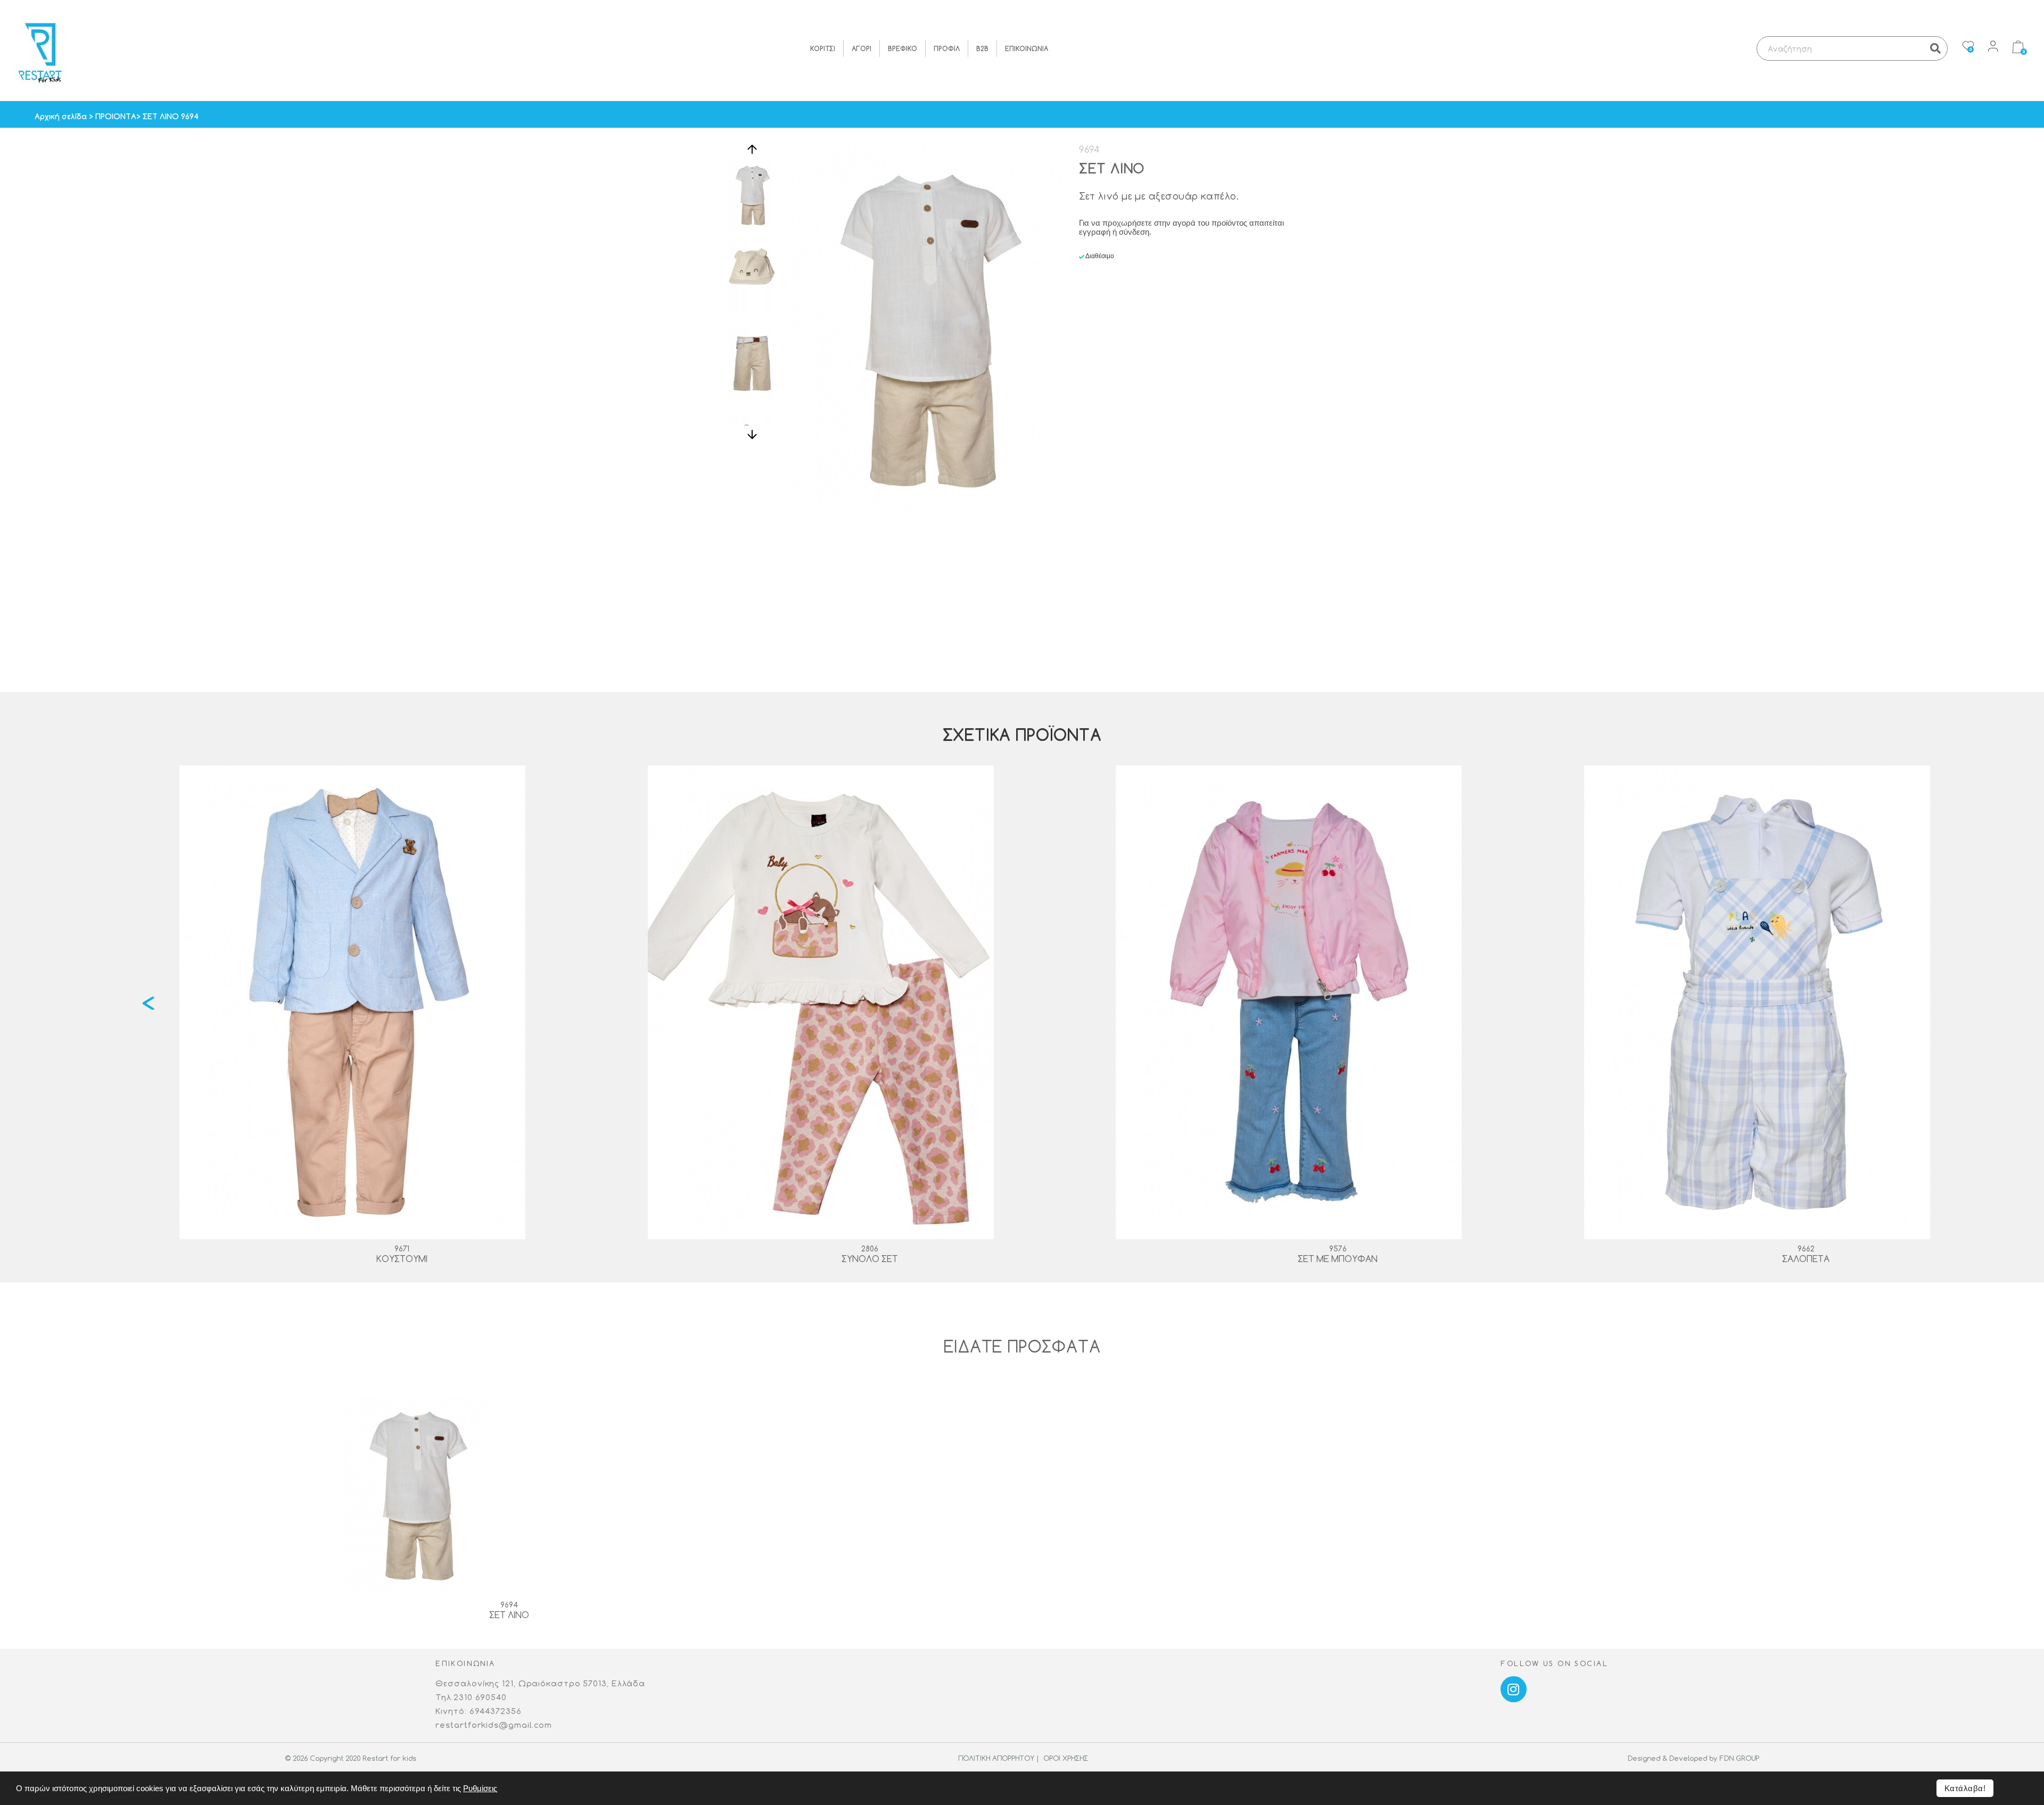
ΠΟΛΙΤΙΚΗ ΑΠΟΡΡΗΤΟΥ (995, 1758)
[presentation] (148, 1003)
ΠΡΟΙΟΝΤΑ (116, 116)
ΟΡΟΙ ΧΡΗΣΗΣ (1065, 1758)
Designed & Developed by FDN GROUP (1693, 1758)
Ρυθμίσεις (480, 1788)
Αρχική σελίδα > (65, 116)
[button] (752, 155)
